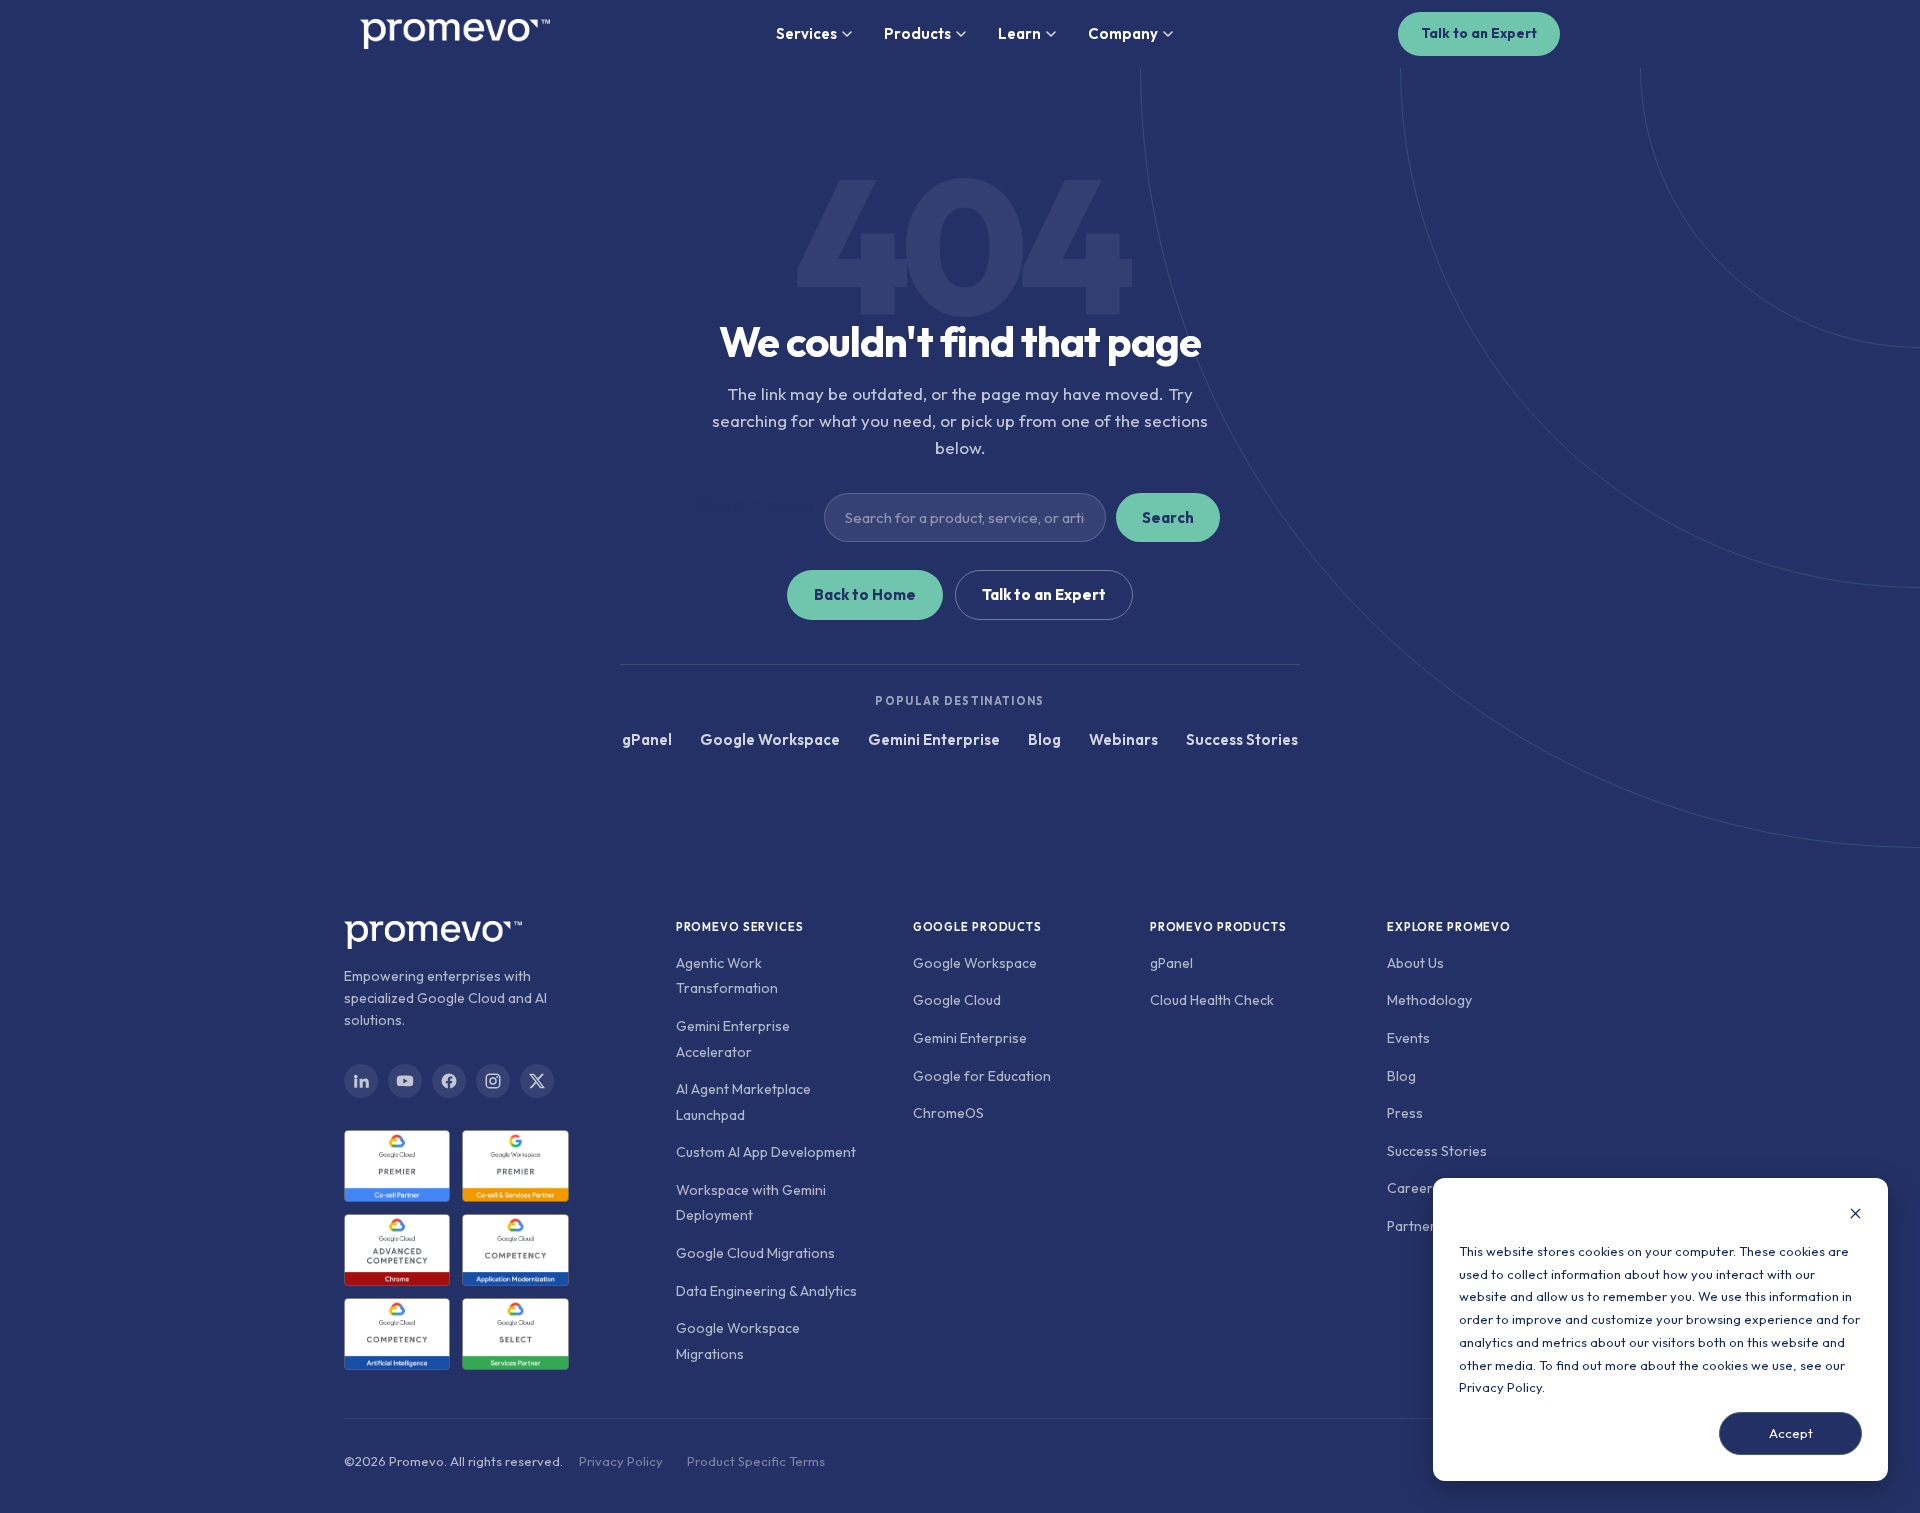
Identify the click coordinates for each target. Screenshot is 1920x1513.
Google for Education (982, 1076)
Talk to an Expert (1479, 33)
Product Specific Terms (756, 1461)
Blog (1044, 739)
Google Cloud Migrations (755, 1253)
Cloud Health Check (1212, 1000)
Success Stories (1242, 739)
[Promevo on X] (537, 1081)
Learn (1019, 33)
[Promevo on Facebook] (449, 1081)
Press (1405, 1113)
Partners (1415, 1226)
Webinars (1123, 739)
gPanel (647, 739)
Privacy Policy (1500, 1387)
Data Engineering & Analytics (766, 1291)
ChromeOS (948, 1113)
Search (1168, 517)
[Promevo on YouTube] (405, 1081)
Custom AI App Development (766, 1152)
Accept (1791, 1433)
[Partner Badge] (397, 1166)
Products (917, 33)
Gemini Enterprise (934, 739)
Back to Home (865, 594)
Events (1408, 1038)
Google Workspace (770, 739)
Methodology (1429, 1000)
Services (806, 33)
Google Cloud (957, 1000)
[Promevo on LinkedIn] (361, 1081)
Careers (1413, 1188)
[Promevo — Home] (455, 34)
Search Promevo (757, 505)
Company (1123, 33)
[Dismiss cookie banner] (1855, 1215)
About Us (1415, 963)
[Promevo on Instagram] (493, 1081)
